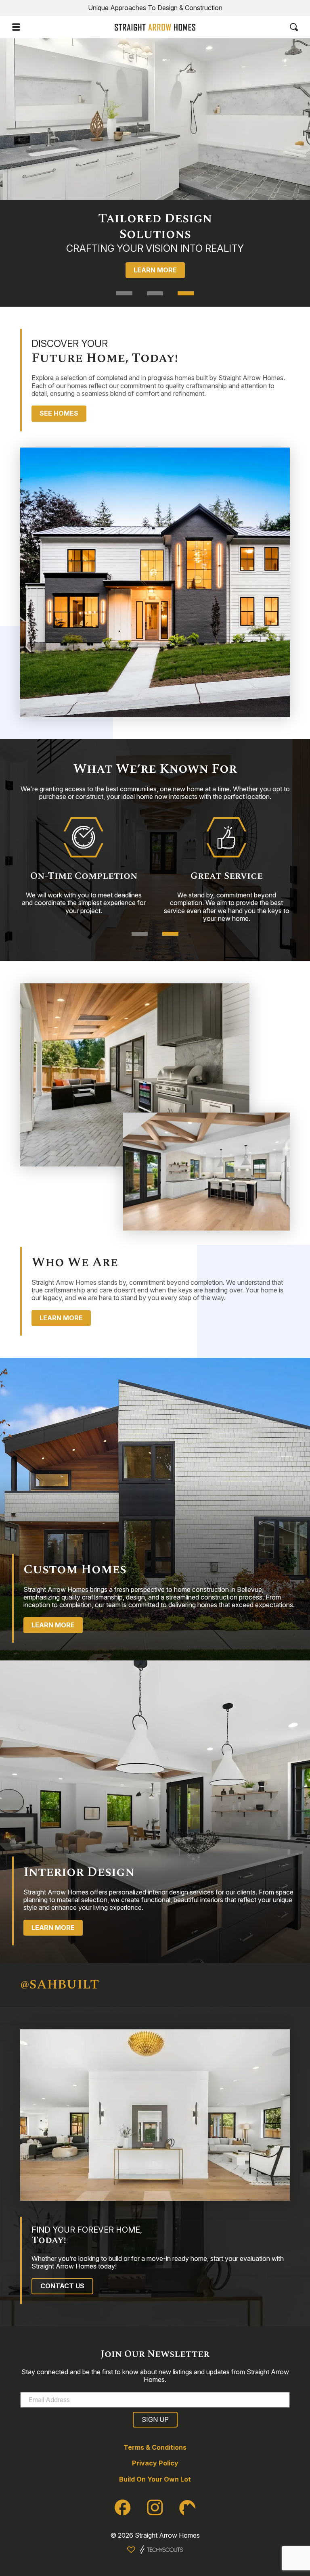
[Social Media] (123, 2507)
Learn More (155, 274)
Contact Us (62, 2286)
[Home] (155, 27)
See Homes (59, 413)
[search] (294, 27)
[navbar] (16, 27)
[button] (124, 293)
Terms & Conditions (155, 2447)
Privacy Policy (155, 2463)
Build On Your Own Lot (155, 2479)
